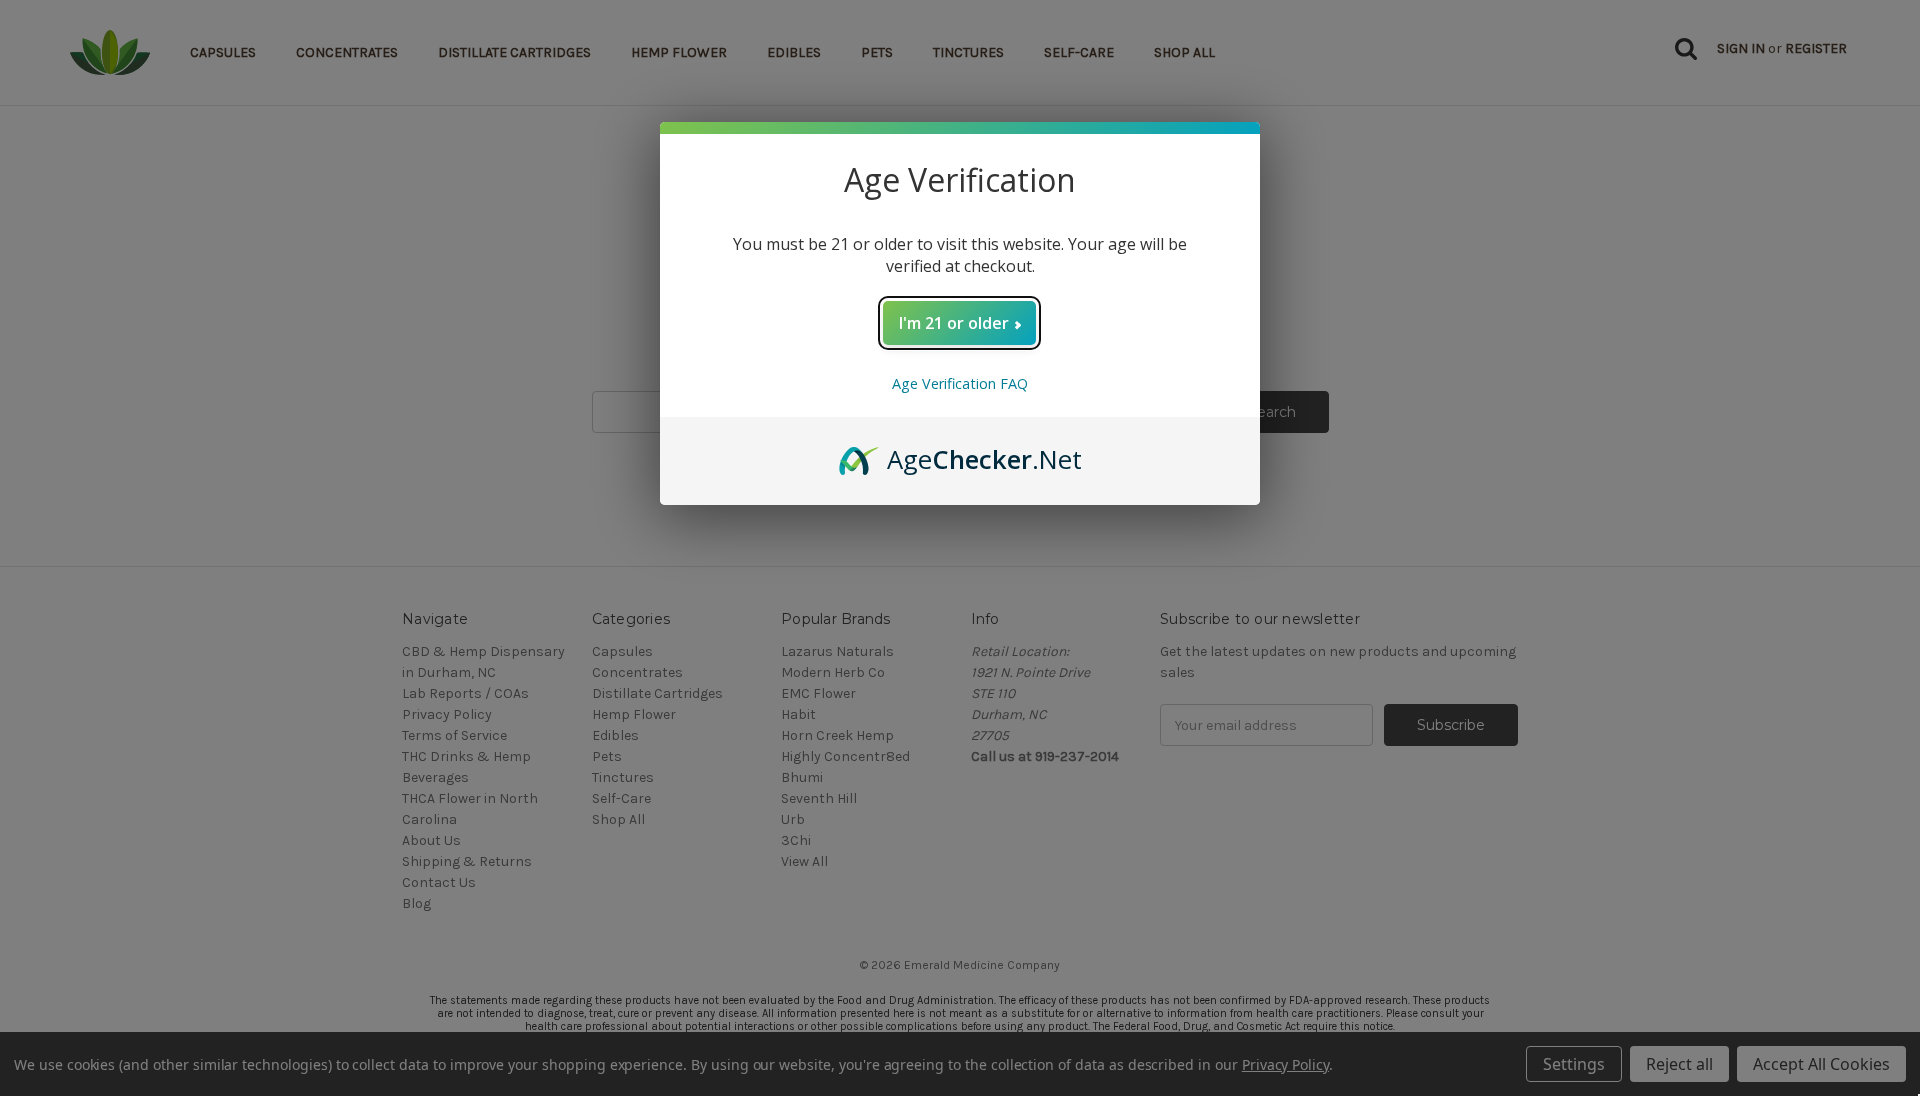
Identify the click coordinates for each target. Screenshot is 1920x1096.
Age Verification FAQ (960, 383)
